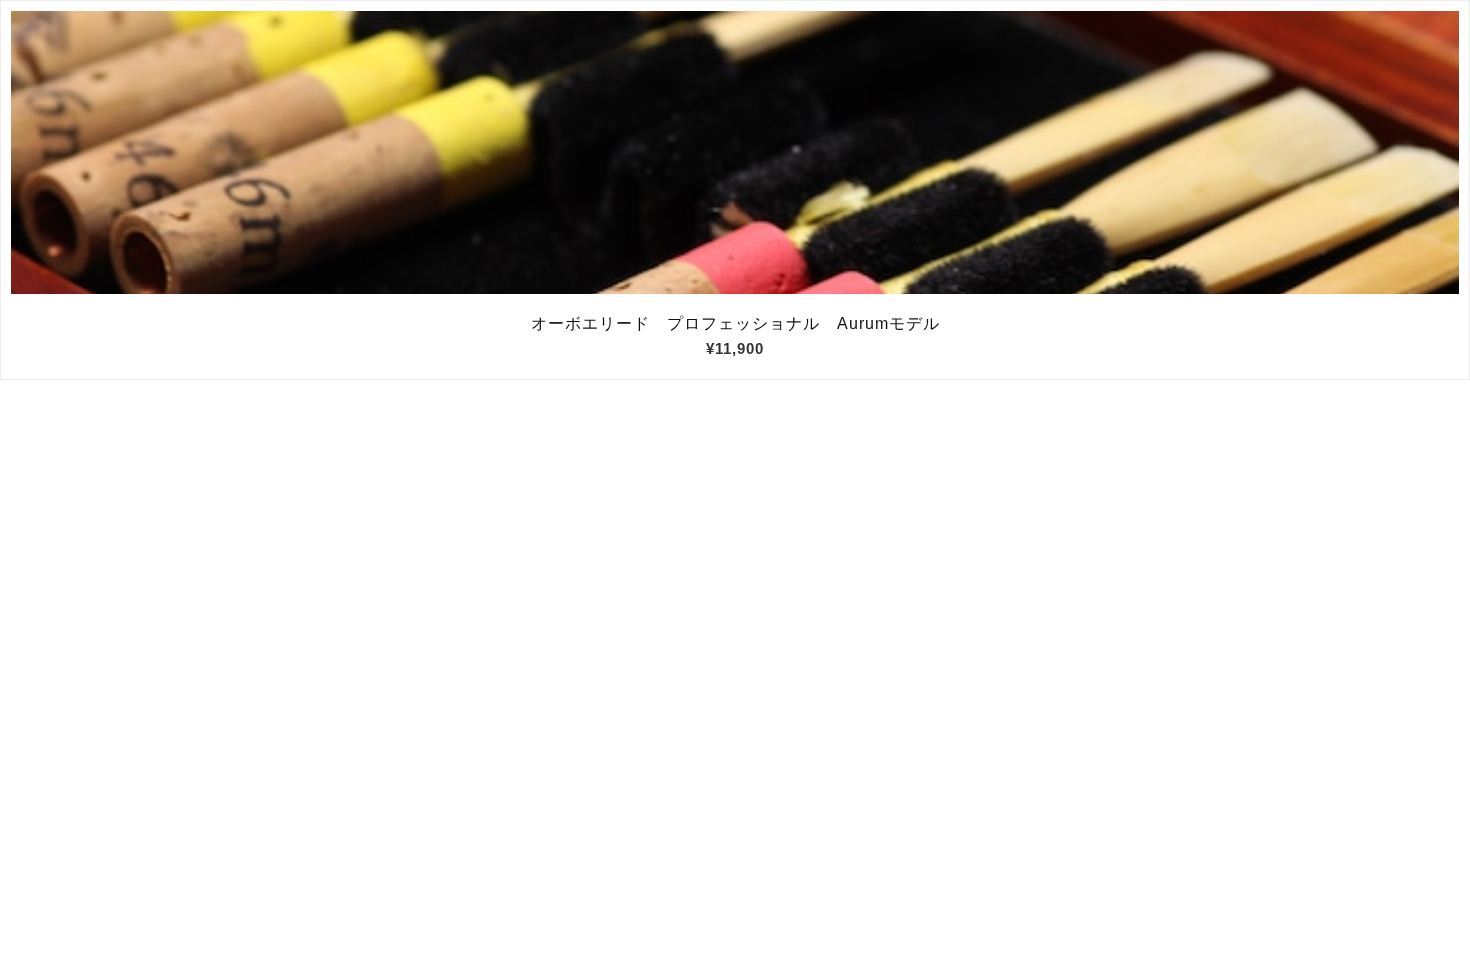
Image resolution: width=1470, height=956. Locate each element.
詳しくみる (735, 153)
